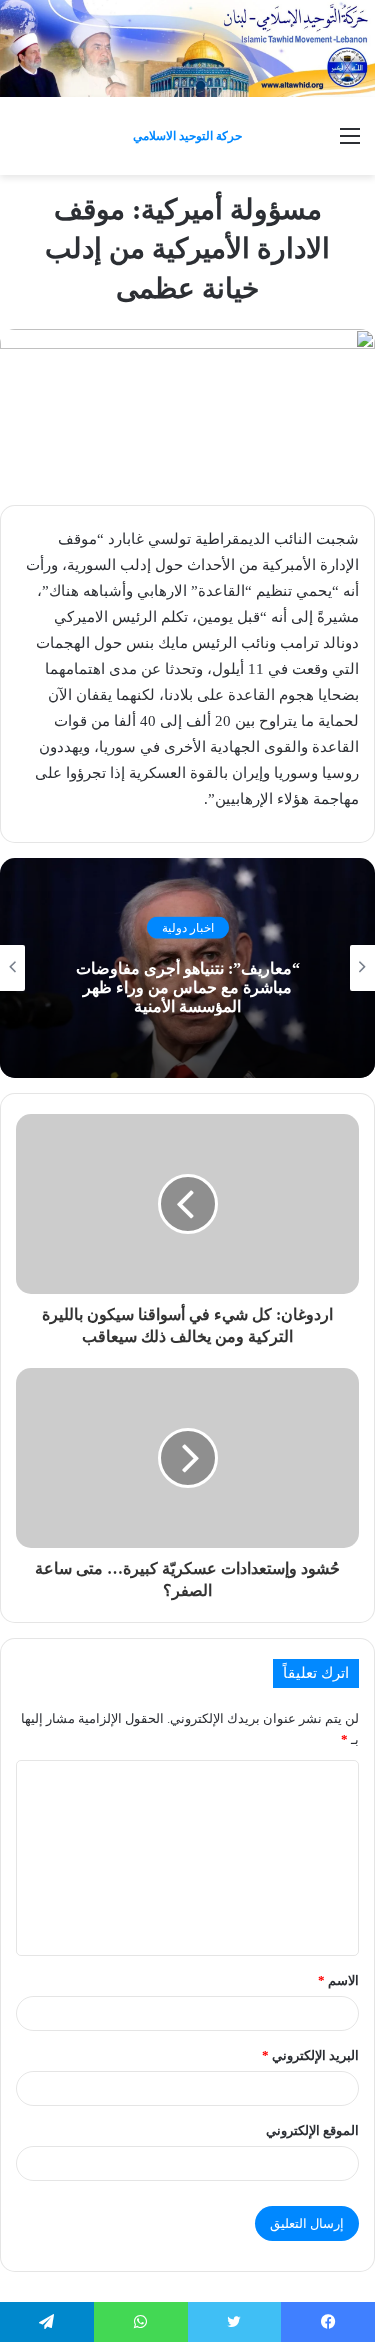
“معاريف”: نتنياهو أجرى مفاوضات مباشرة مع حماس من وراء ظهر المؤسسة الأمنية (188, 986)
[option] (187, 968)
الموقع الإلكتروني (312, 2130)
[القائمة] (350, 143)
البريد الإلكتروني (310, 2055)
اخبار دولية (188, 927)
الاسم (338, 1980)
